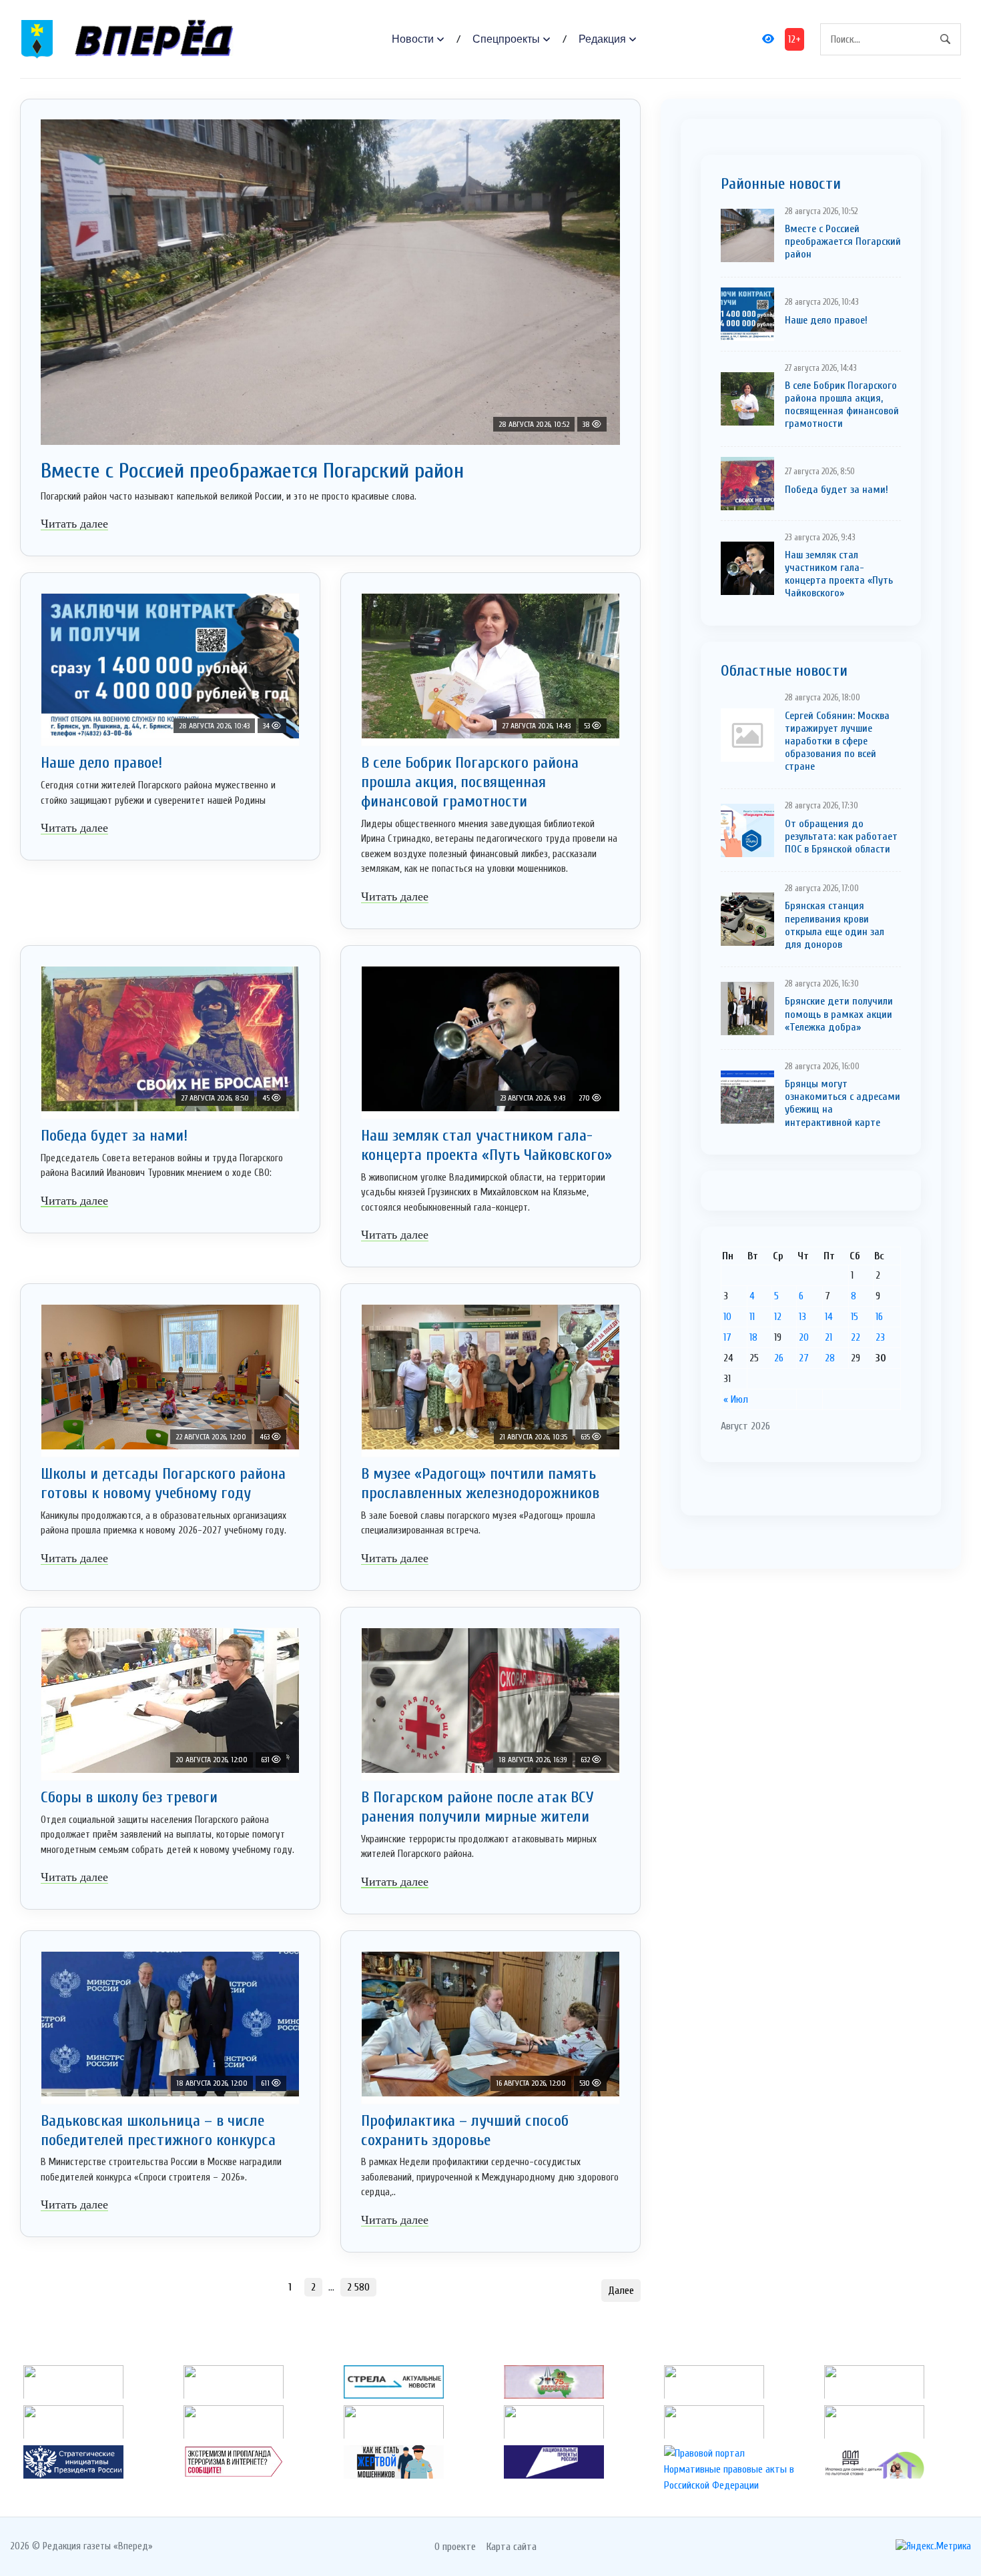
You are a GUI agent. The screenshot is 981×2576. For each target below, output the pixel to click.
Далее (621, 2291)
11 (752, 1317)
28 (830, 1358)
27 (804, 1358)
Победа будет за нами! (114, 1136)
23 (880, 1337)
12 (778, 1317)
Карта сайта (512, 2547)
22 (856, 1337)
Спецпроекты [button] (506, 39)
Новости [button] (413, 39)
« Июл (736, 1399)
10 (727, 1317)
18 (753, 1337)
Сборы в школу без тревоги (129, 1797)
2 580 (358, 2287)
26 (779, 1358)
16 (879, 1317)
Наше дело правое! (101, 763)
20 (804, 1337)
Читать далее (74, 524)
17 (727, 1337)
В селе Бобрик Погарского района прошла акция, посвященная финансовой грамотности (470, 782)
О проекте (455, 2547)
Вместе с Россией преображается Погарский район (252, 471)
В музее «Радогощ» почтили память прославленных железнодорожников (480, 1483)
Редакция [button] (602, 39)
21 (829, 1337)
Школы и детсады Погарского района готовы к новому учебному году (163, 1483)
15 (855, 1317)
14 (829, 1317)
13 (802, 1317)
